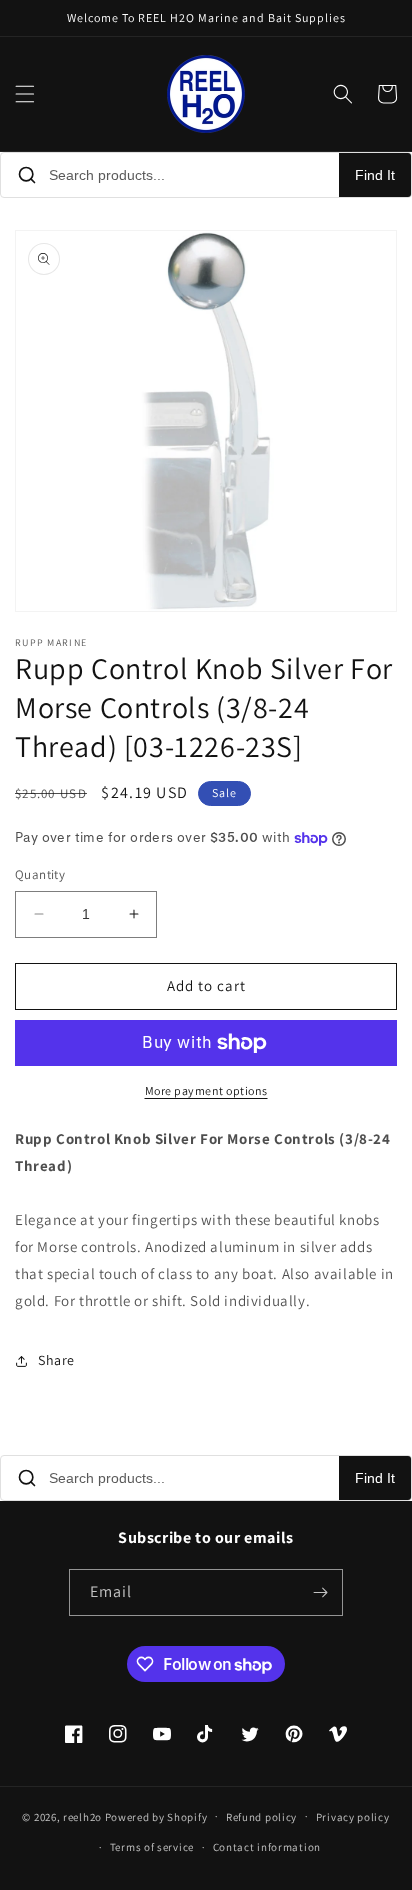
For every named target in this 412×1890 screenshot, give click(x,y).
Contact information (267, 1847)
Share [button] (56, 1360)
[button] (25, 94)
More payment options (206, 1090)
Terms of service (152, 1847)
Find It (375, 175)
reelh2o (82, 1816)
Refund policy (261, 1817)
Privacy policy (353, 1817)
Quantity (40, 874)
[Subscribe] (320, 1592)
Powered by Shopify (156, 1816)
